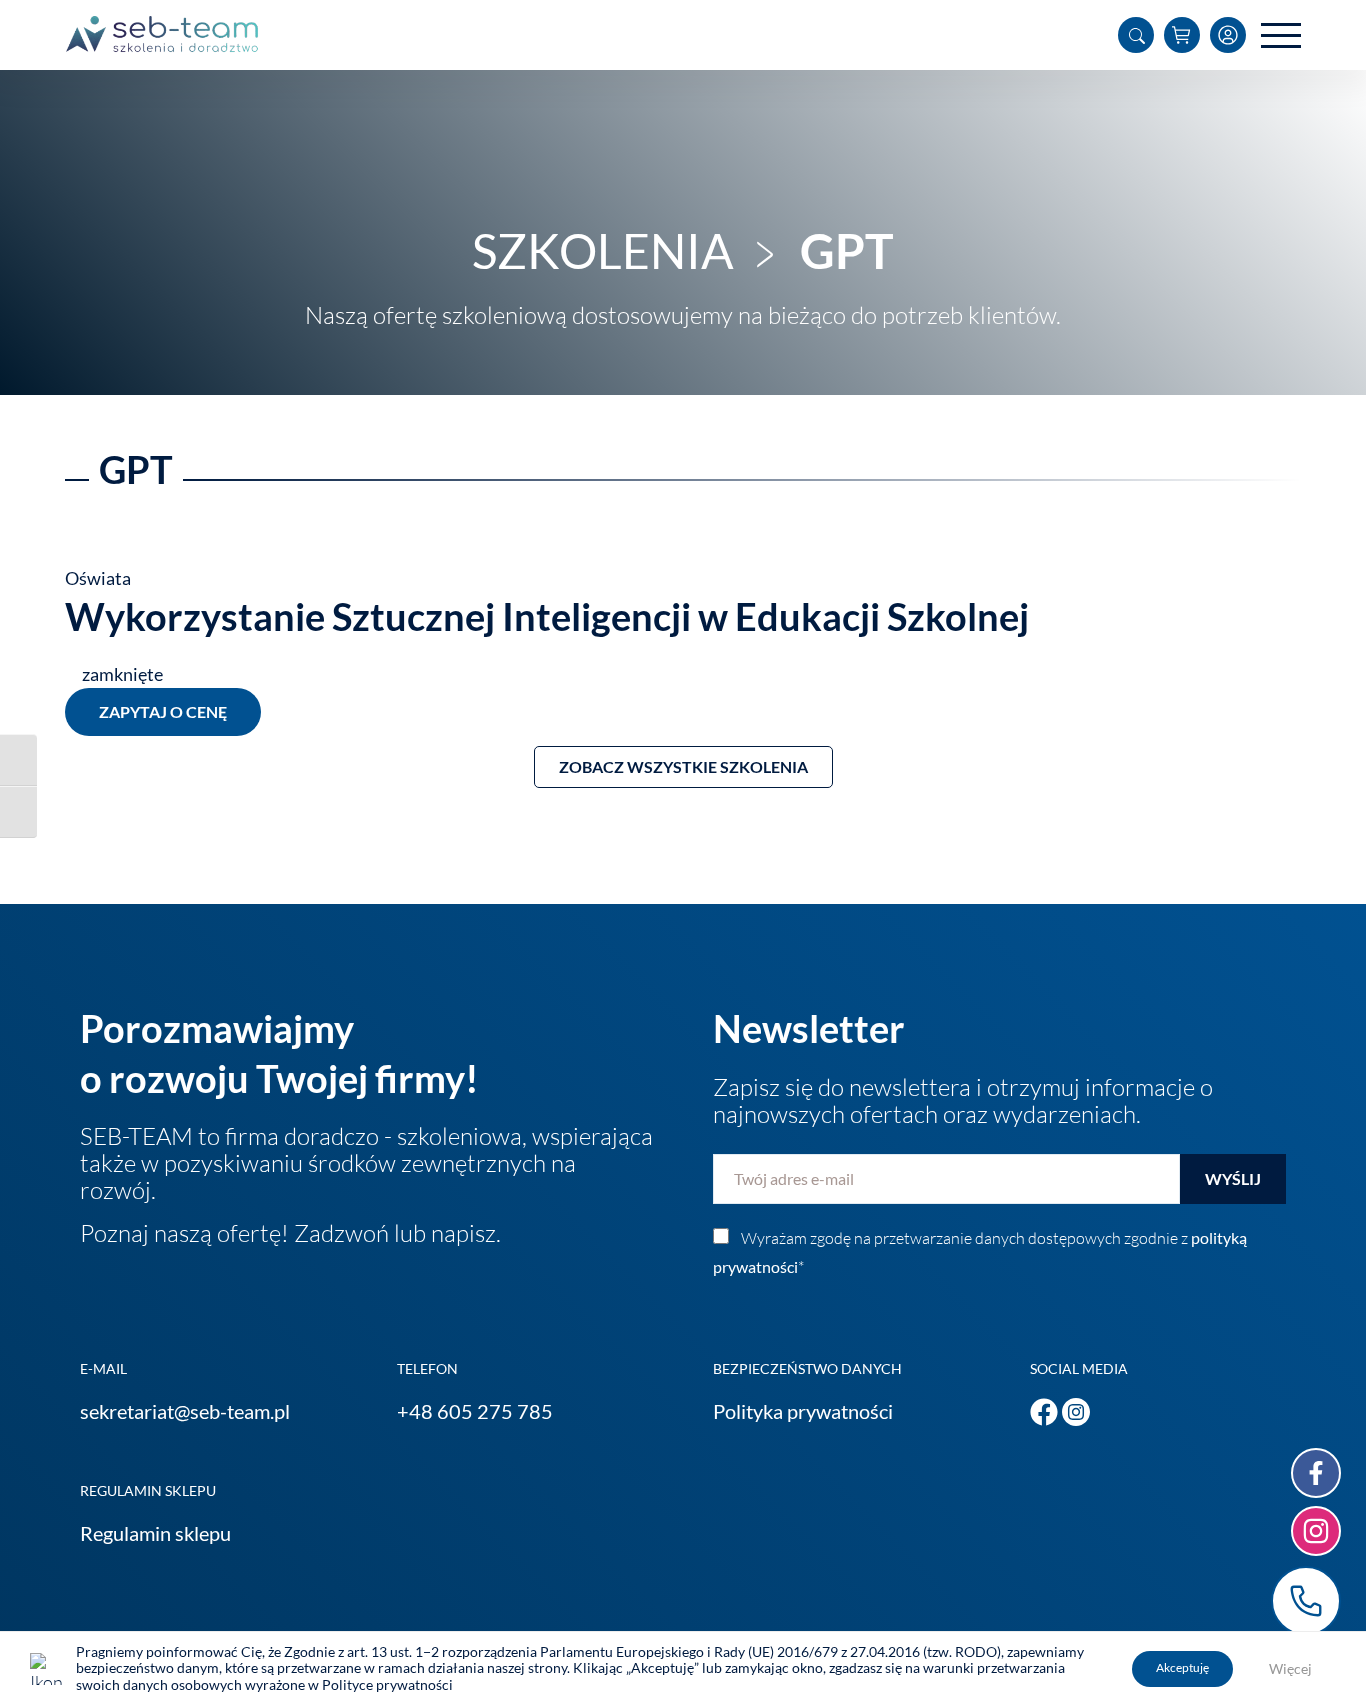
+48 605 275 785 (475, 1411)
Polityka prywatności (803, 1411)
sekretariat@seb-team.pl (185, 1411)
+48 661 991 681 (1306, 1601)
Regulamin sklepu (155, 1533)
